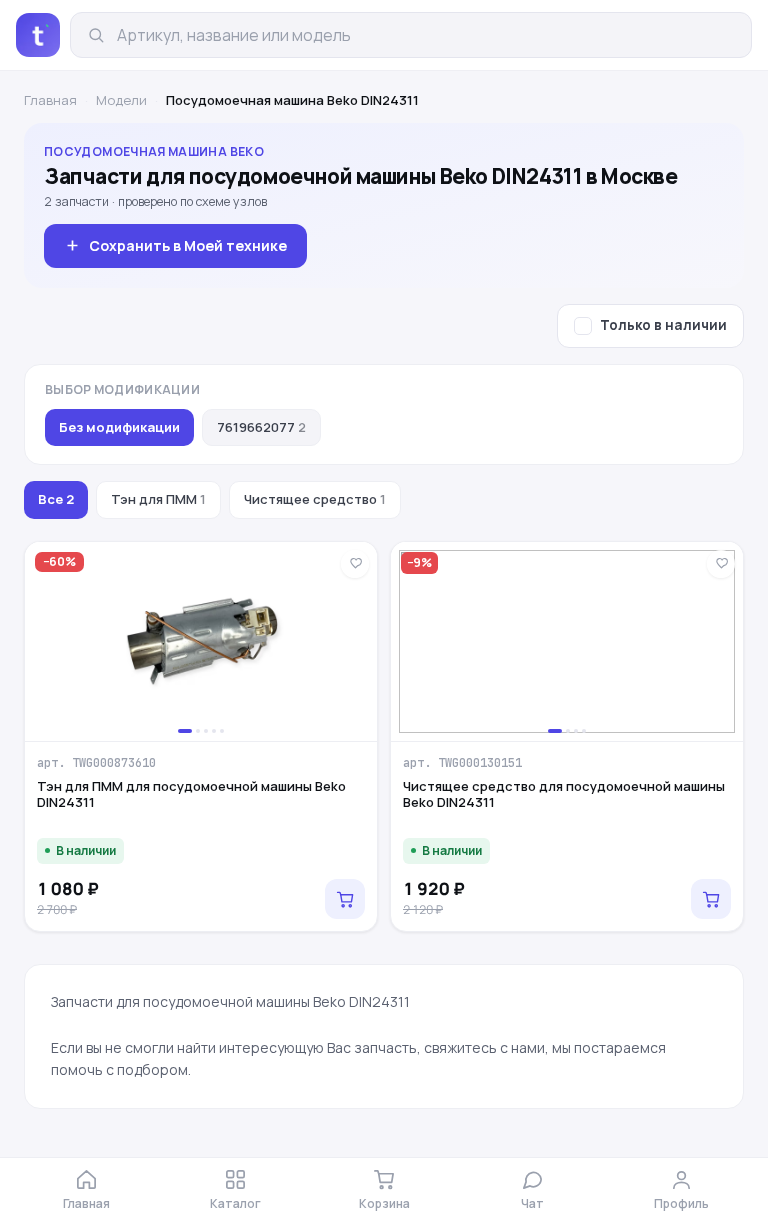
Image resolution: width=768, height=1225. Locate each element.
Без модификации (119, 427)
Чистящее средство (315, 499)
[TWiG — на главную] (38, 35)
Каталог (235, 1203)
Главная (50, 100)
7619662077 (261, 427)
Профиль (681, 1203)
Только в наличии (663, 325)
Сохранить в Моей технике (188, 245)
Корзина (384, 1203)
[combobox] (426, 35)
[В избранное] (355, 564)
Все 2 (56, 499)
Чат (532, 1203)
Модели (121, 100)
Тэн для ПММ (158, 499)
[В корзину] (345, 899)
